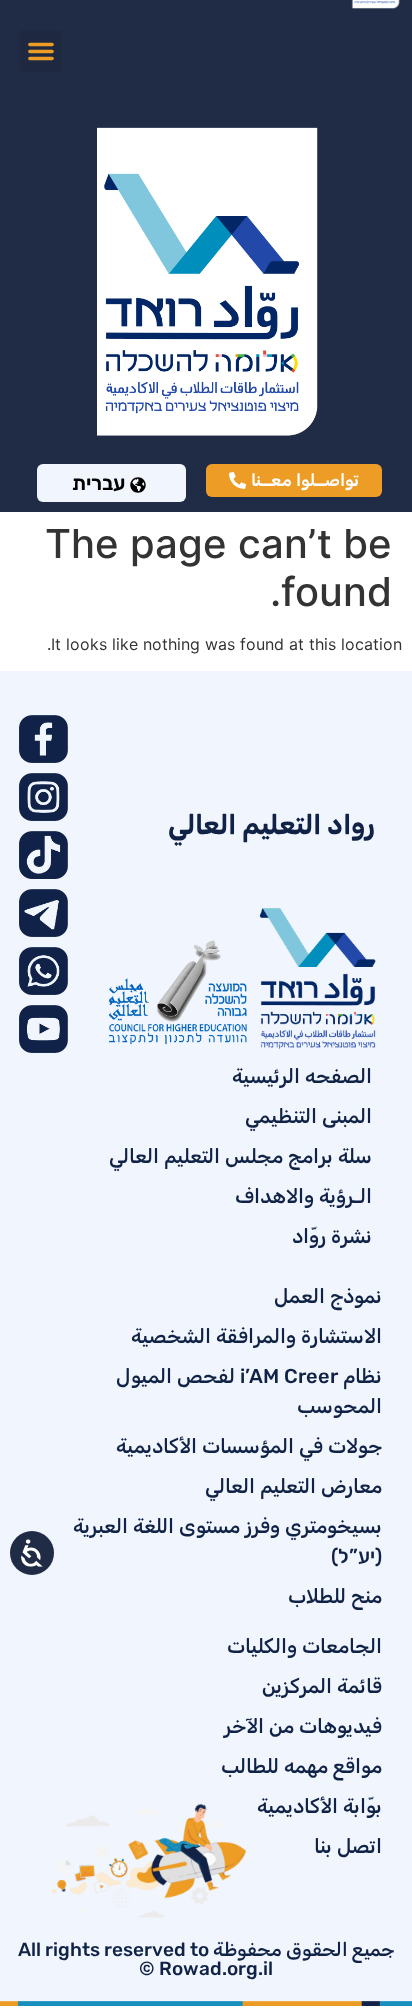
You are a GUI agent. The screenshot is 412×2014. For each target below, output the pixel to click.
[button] (41, 51)
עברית (98, 483)
